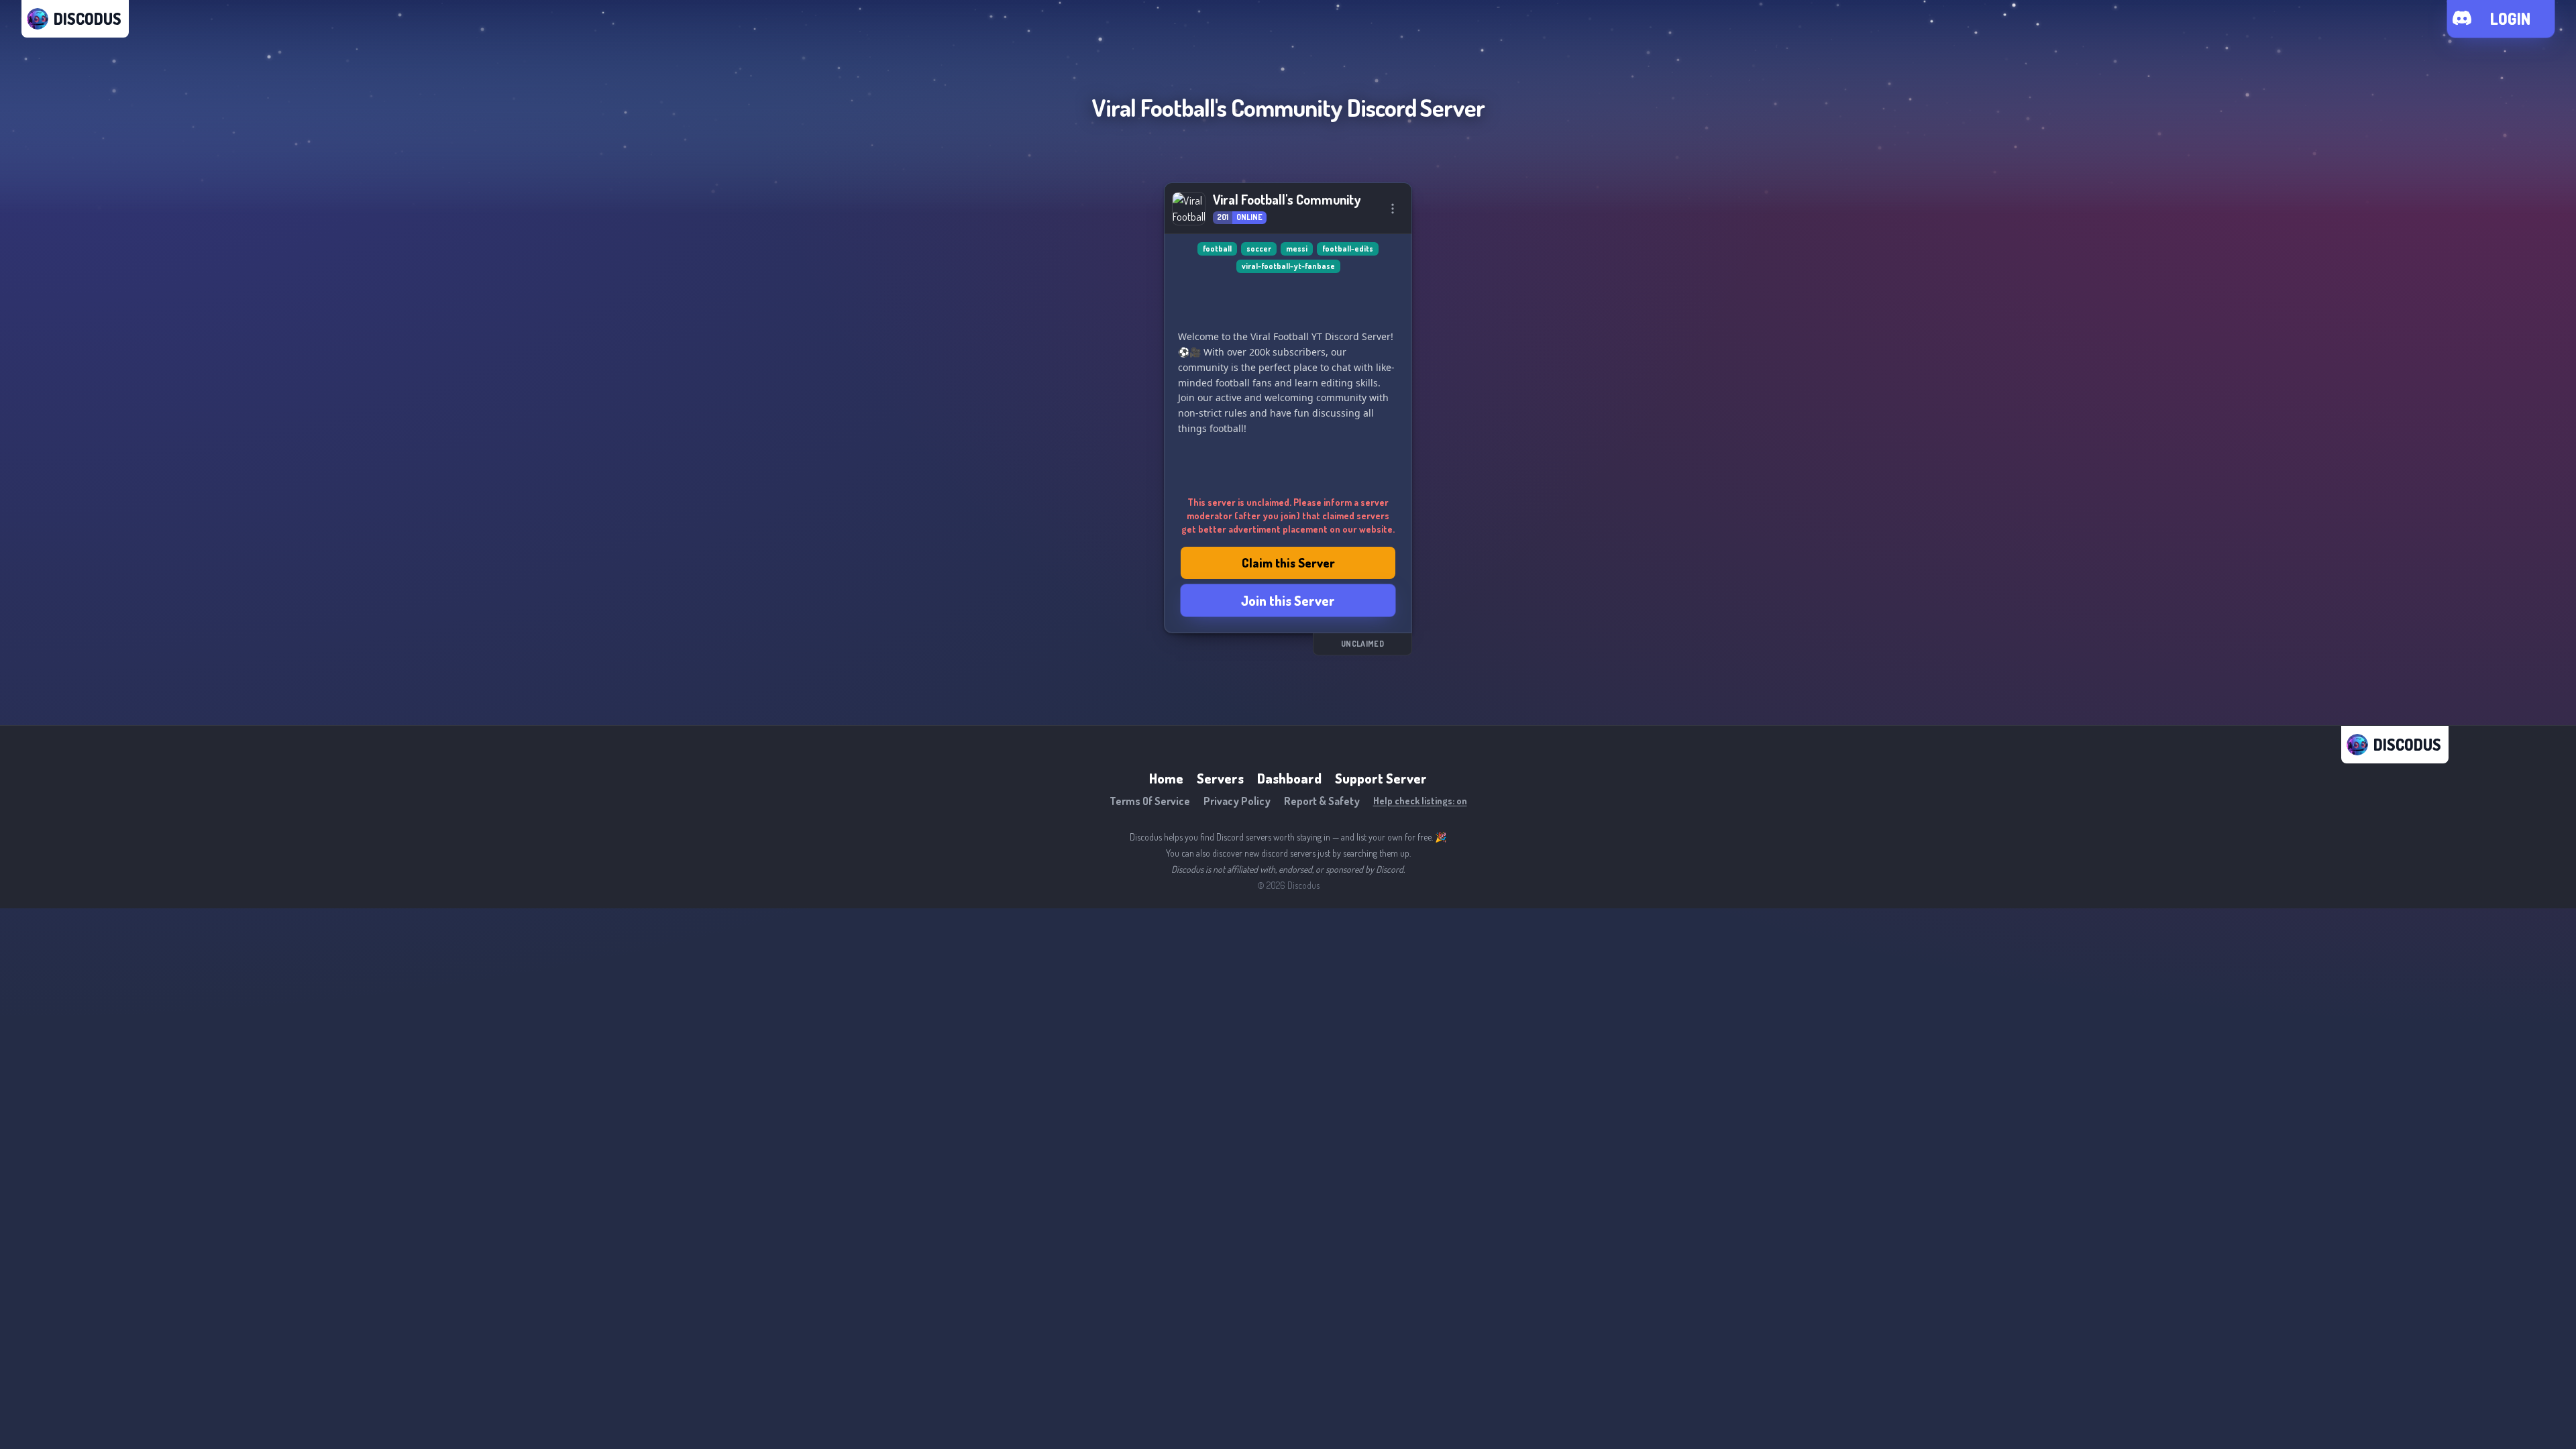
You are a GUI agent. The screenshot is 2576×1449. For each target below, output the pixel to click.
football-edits (1348, 249)
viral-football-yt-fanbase (1288, 266)
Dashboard (1289, 778)
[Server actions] (1393, 209)
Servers (1220, 778)
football (1217, 249)
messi (1297, 249)
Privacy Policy (1237, 801)
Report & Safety (1322, 801)
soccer (1259, 249)
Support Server (1381, 778)
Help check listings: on (1420, 801)
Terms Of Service (1150, 801)
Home (1166, 778)
